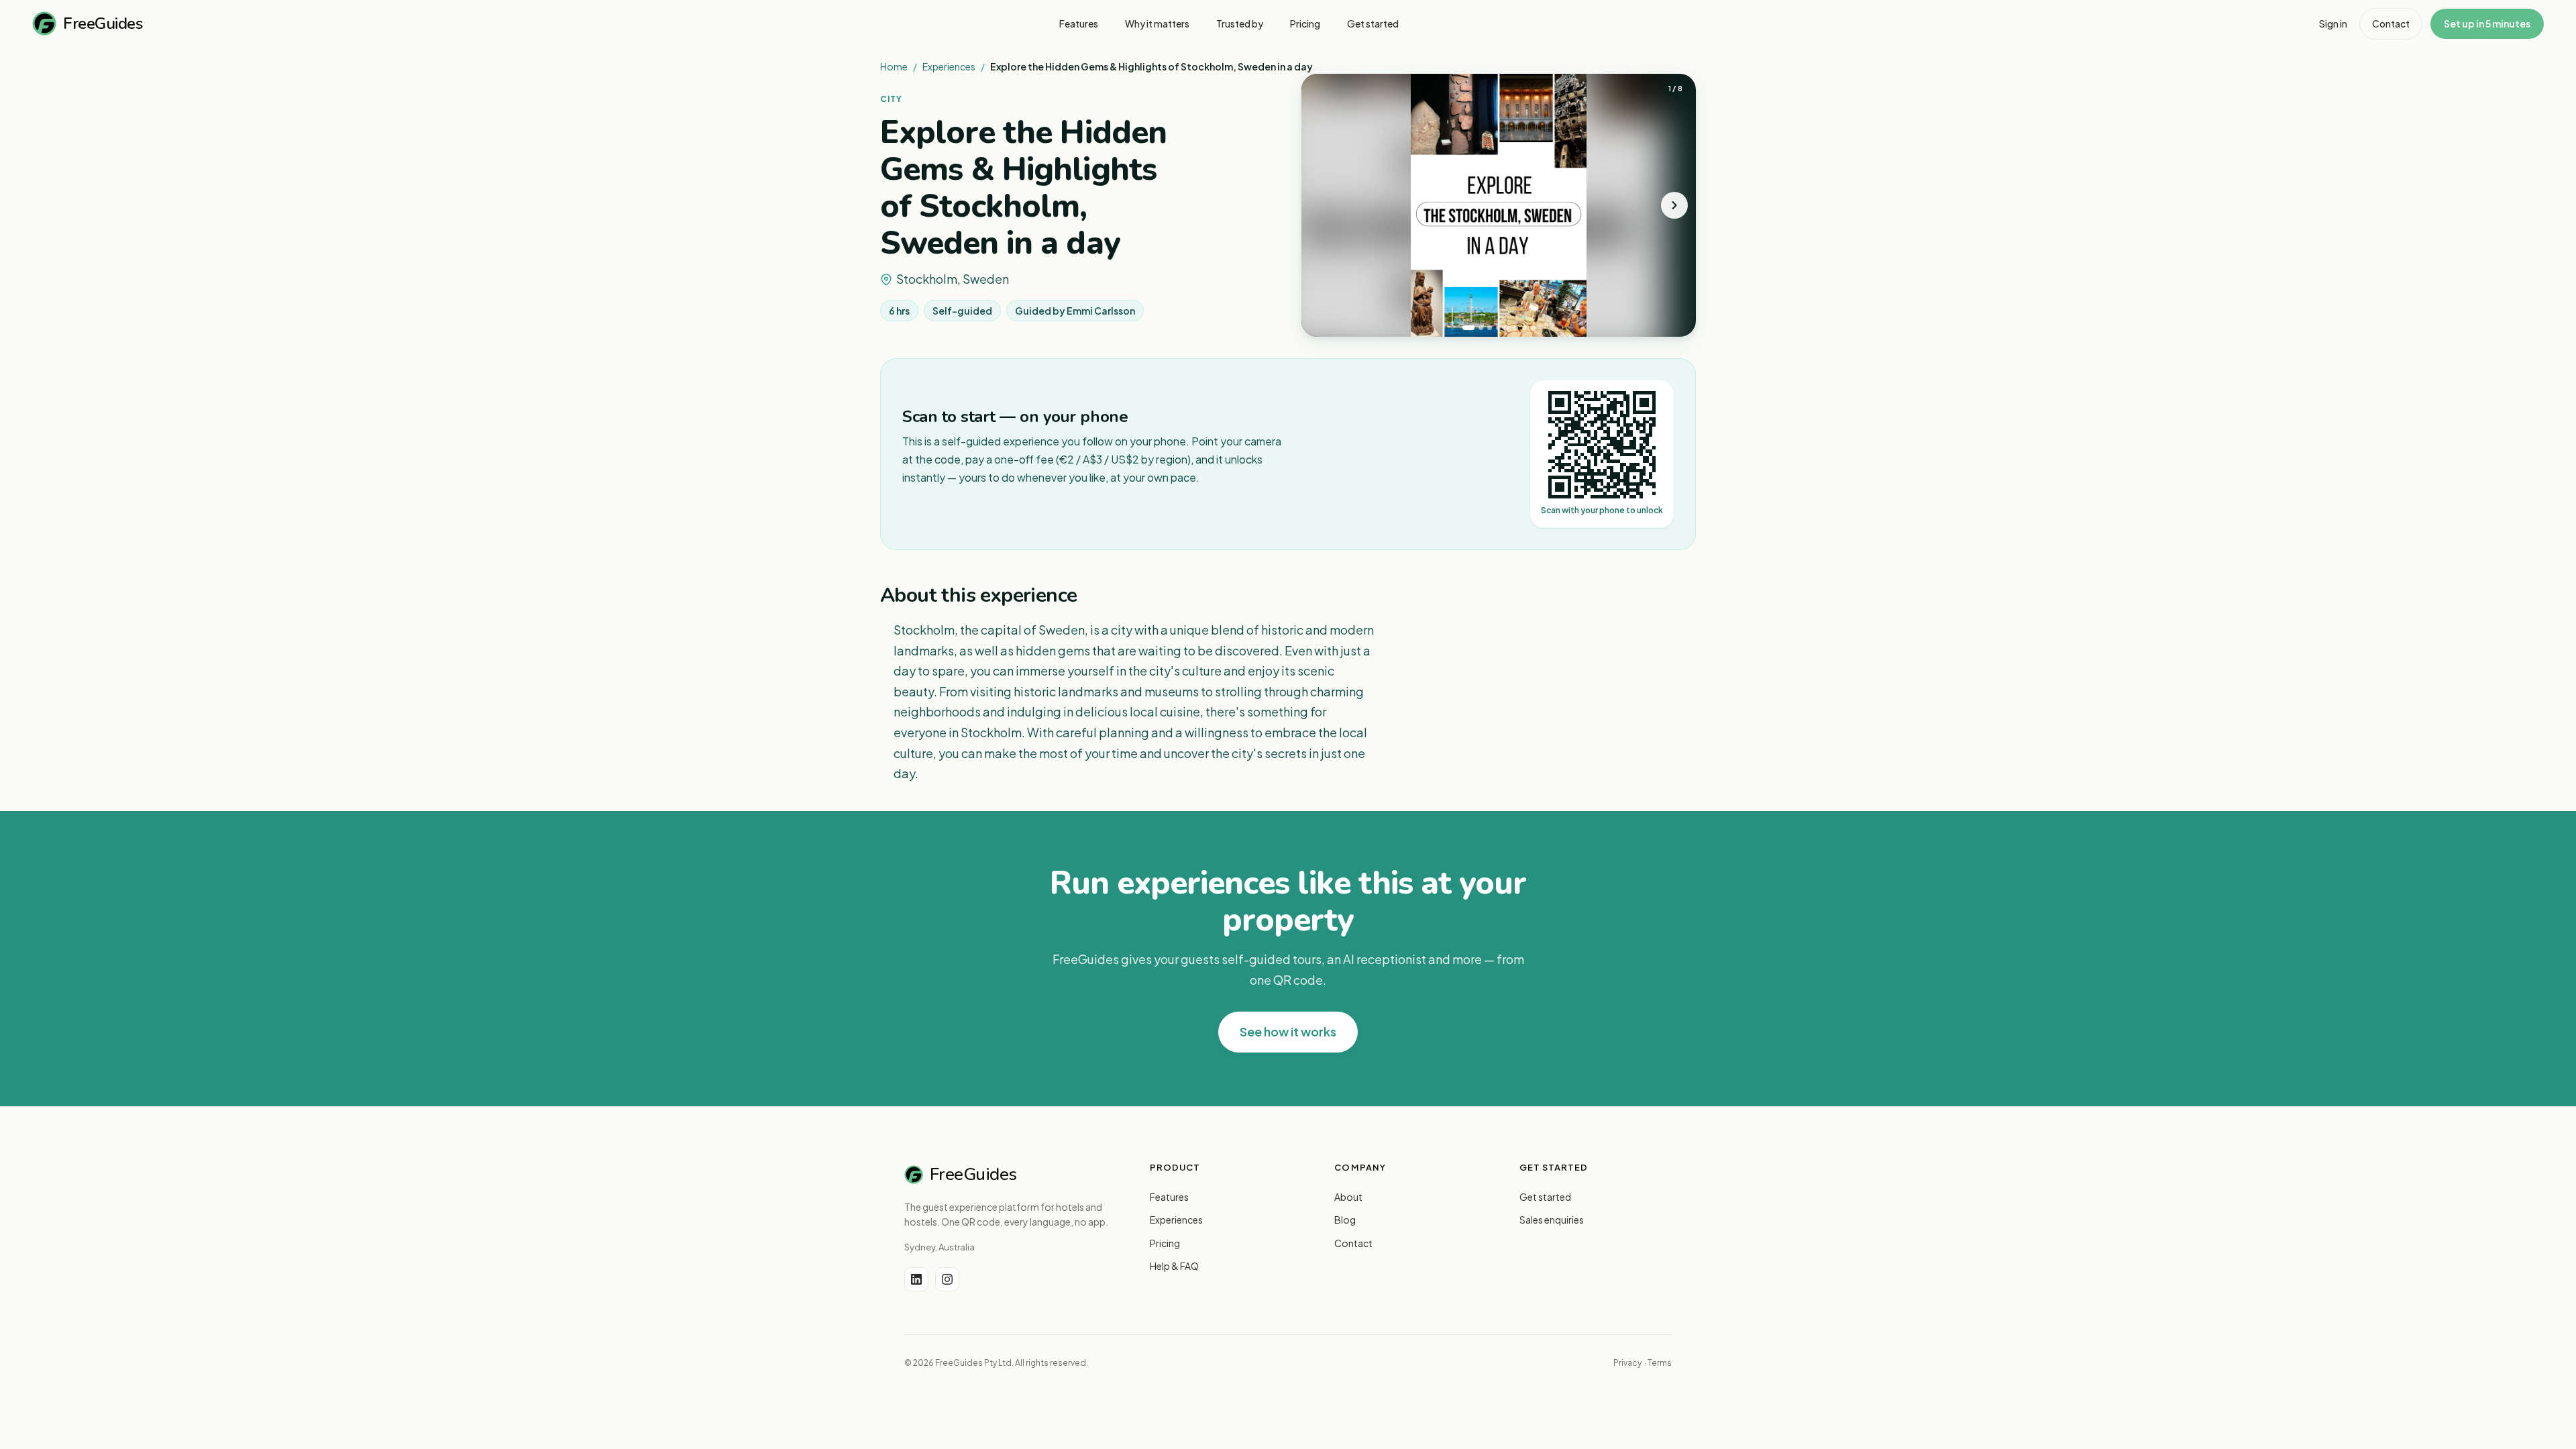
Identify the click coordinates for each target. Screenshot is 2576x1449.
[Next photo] (1674, 205)
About (1348, 1197)
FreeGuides (103, 23)
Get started (1545, 1197)
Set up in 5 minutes (2487, 23)
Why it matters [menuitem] (1157, 23)
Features (1169, 1197)
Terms (1660, 1363)
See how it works (1288, 1031)
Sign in (2333, 23)
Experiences (949, 66)
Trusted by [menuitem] (1240, 23)
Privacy (1627, 1363)
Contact (2391, 23)
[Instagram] (947, 1279)
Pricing (1165, 1243)
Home (894, 66)
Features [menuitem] (1079, 23)
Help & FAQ (1174, 1266)
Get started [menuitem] (1373, 23)
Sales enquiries (1552, 1220)
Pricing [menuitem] (1305, 23)
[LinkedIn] (916, 1279)
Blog (1345, 1220)
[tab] (1468, 328)
